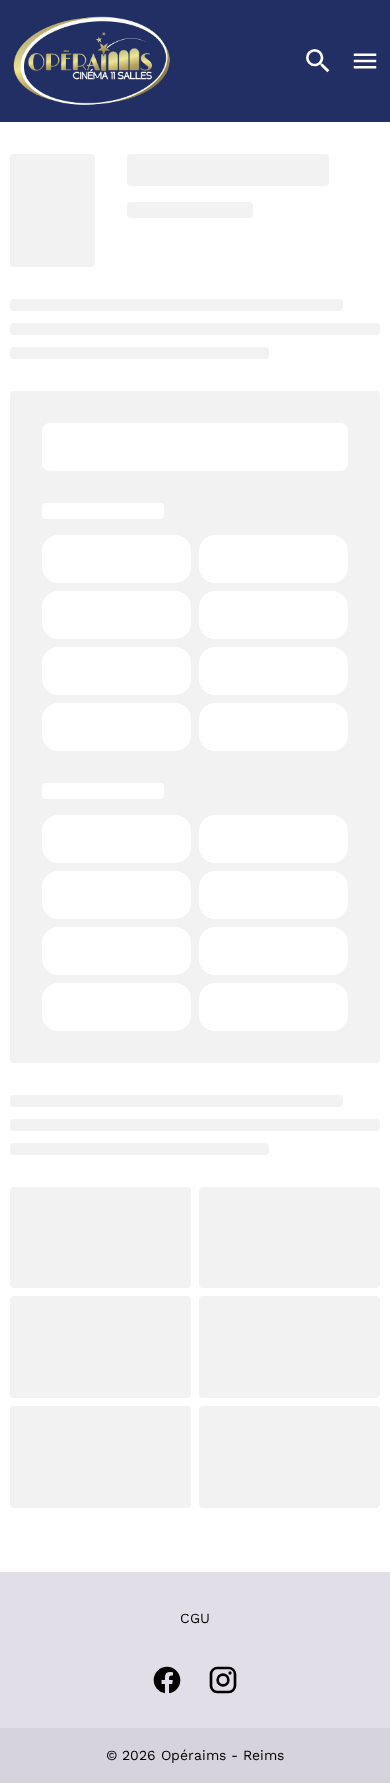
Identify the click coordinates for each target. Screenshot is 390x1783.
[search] (318, 61)
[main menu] (365, 61)
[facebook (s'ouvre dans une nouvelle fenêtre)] (167, 1680)
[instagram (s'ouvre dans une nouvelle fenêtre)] (223, 1680)
